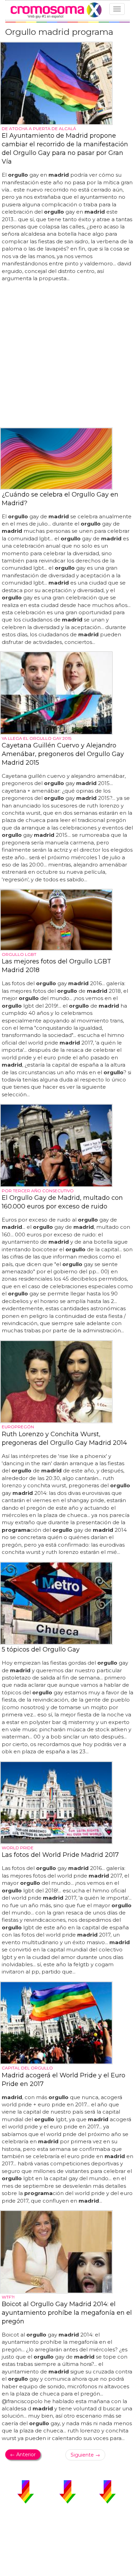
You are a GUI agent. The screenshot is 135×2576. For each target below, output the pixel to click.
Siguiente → (85, 2455)
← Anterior (23, 2455)
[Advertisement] (67, 355)
